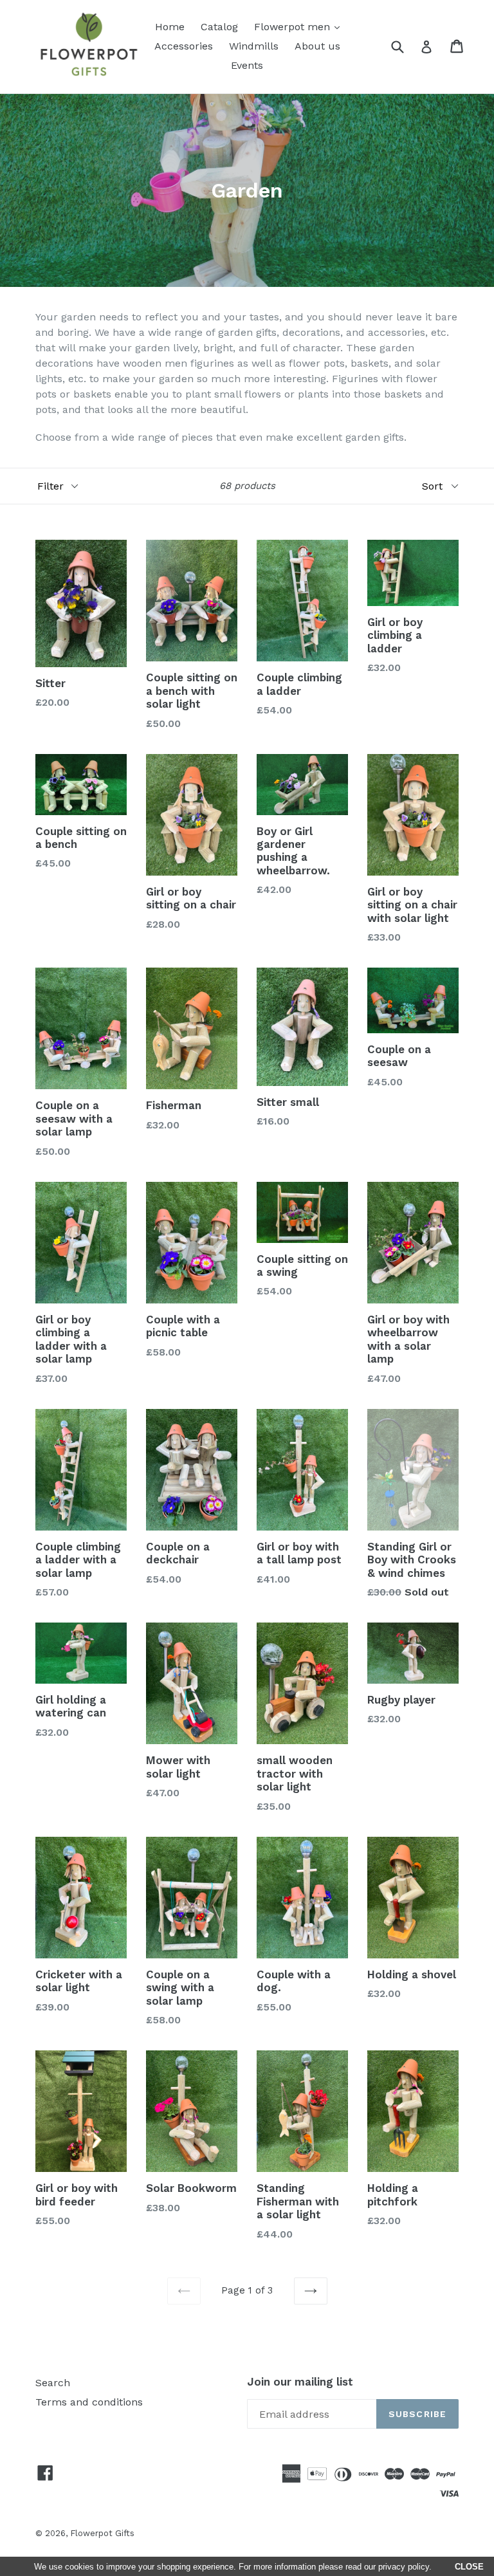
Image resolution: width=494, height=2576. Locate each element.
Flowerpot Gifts (102, 2533)
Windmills (254, 46)
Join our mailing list (300, 2382)
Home (170, 27)
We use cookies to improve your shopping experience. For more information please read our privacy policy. (233, 2567)
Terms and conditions (89, 2402)
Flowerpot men (300, 26)
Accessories (184, 46)
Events (247, 65)
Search (53, 2383)
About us (317, 46)
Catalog (219, 27)
